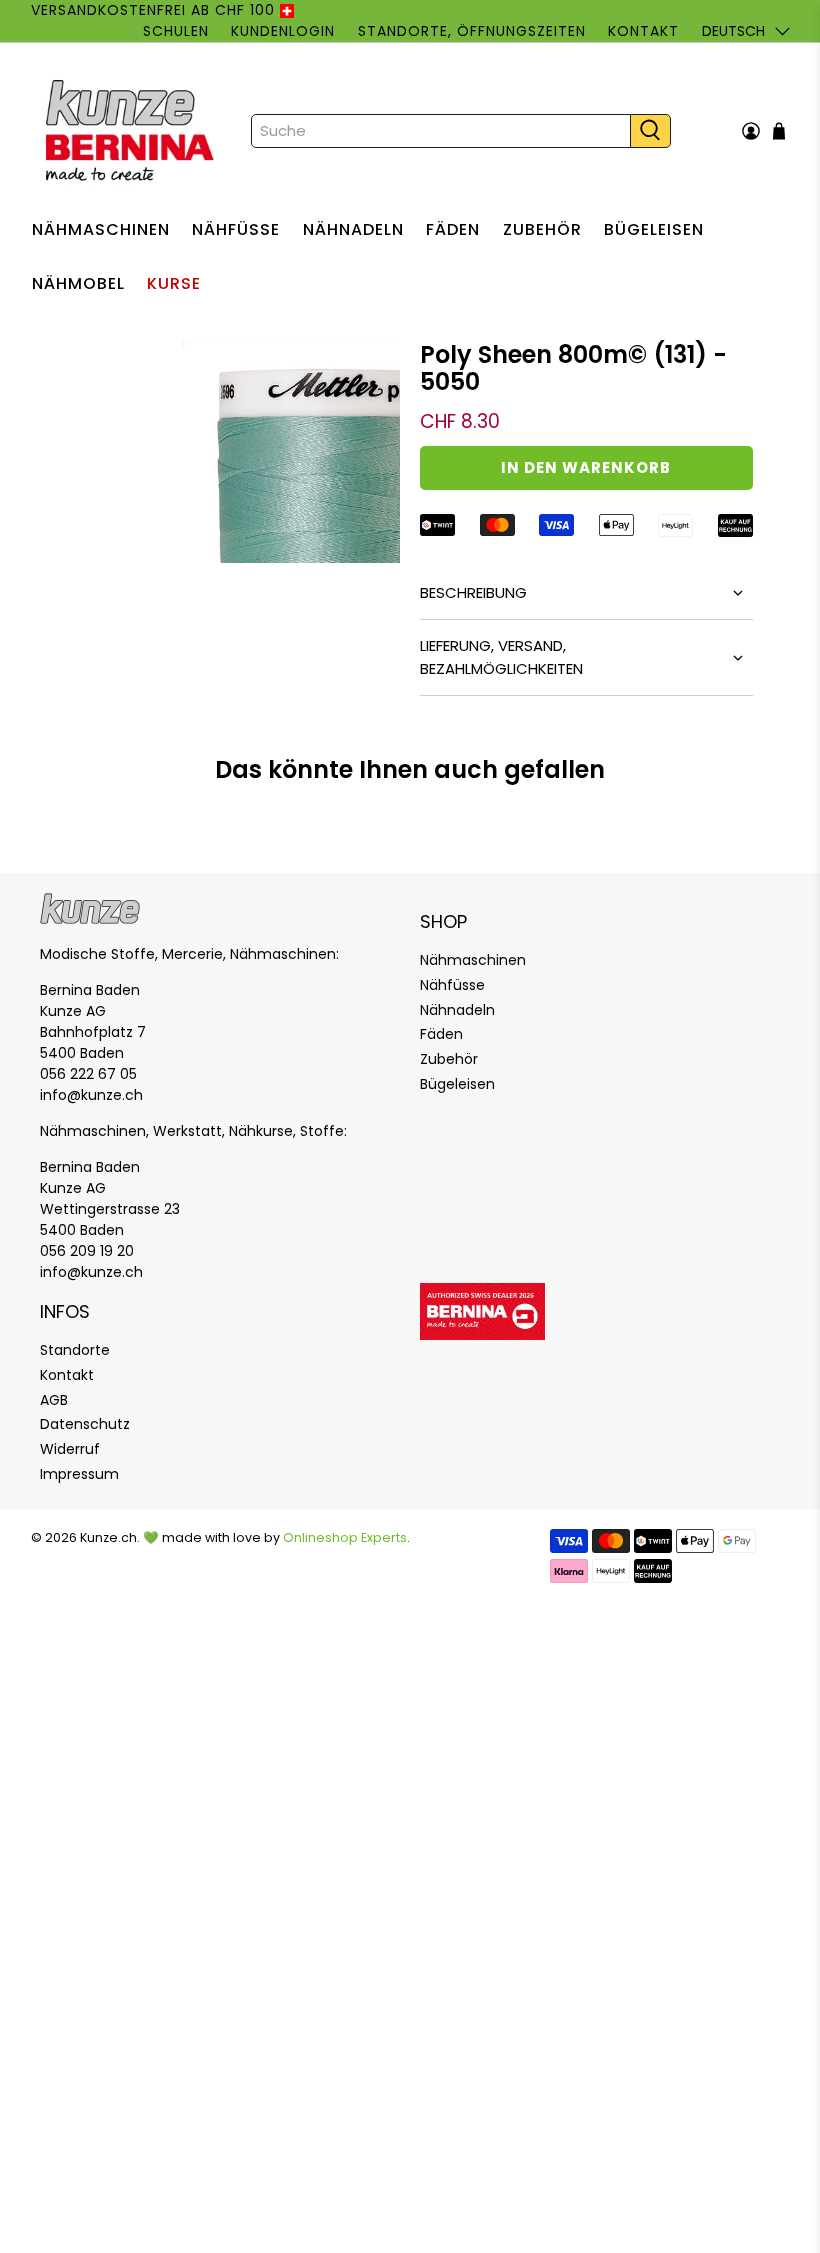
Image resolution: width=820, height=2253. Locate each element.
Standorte (75, 1350)
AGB (54, 1400)
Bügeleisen (654, 229)
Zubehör (542, 229)
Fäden (453, 229)
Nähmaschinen (101, 229)
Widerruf (70, 1449)
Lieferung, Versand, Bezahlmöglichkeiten (501, 657)
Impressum (79, 1474)
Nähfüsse (236, 229)
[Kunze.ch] (132, 131)
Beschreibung (473, 592)
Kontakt (643, 31)
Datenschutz (85, 1424)
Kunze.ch (108, 1537)
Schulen (176, 31)
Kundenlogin (283, 31)
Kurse (174, 283)
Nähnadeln (353, 229)
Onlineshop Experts (345, 1537)
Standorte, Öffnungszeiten (472, 31)
